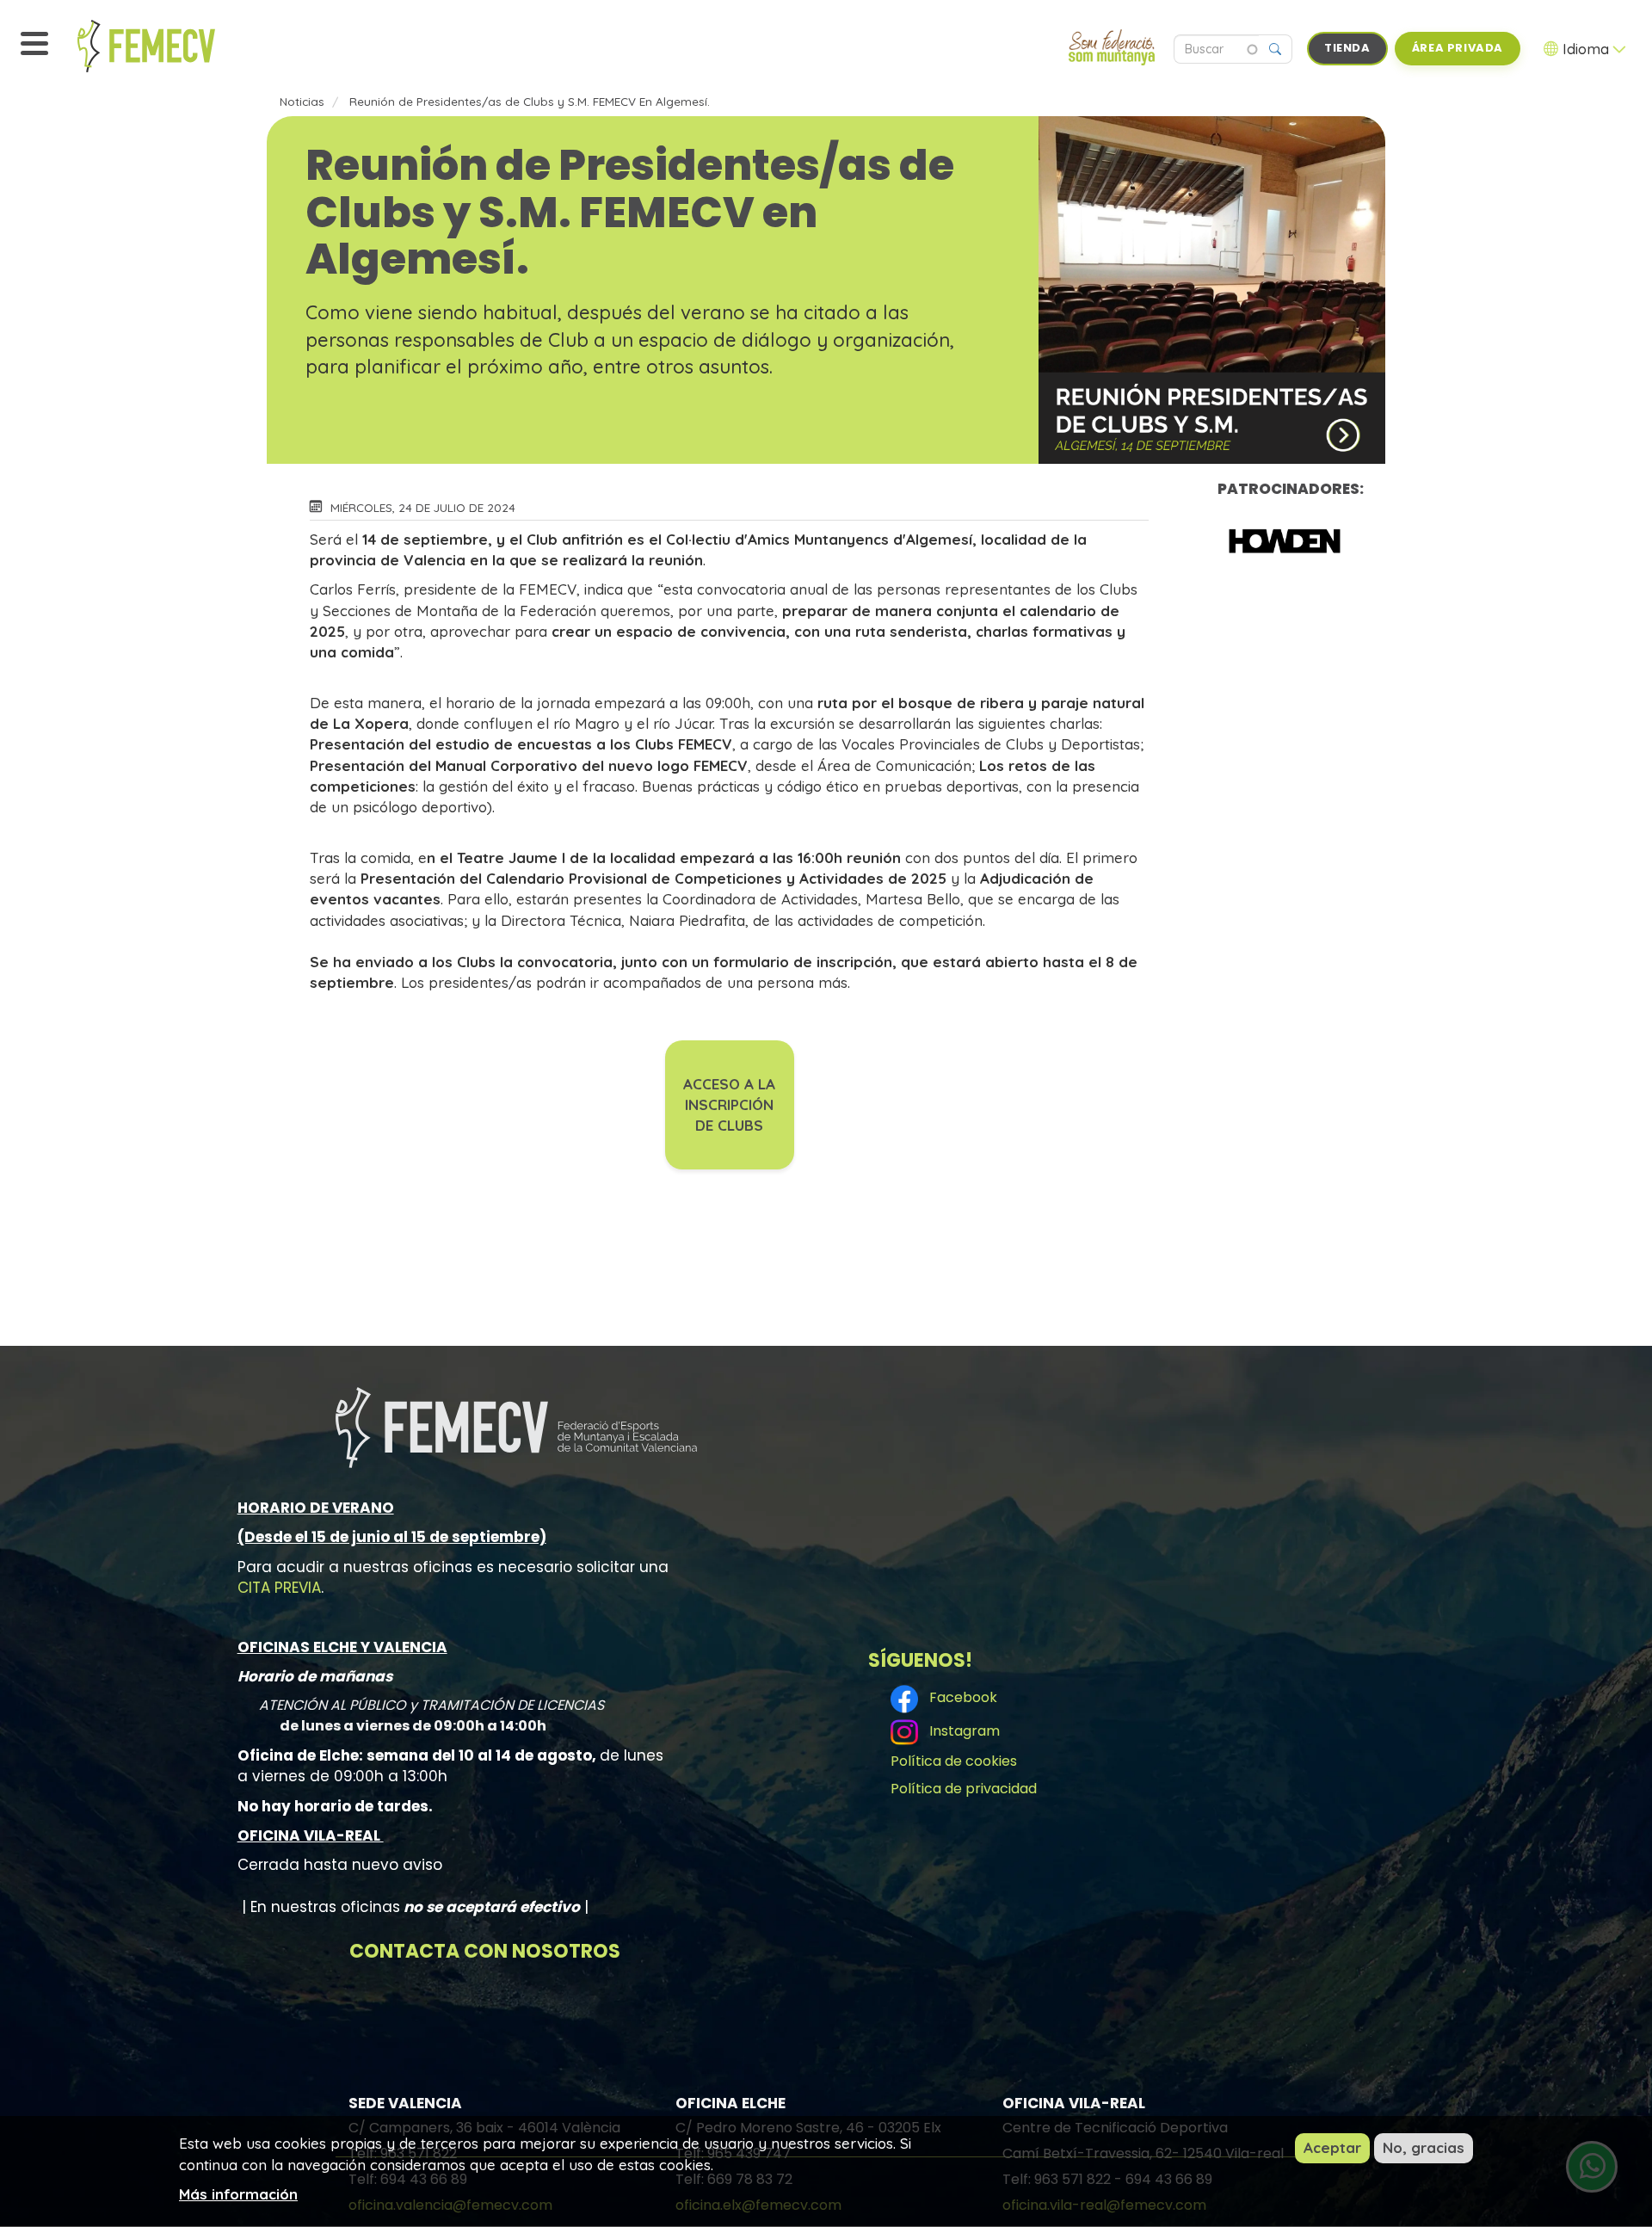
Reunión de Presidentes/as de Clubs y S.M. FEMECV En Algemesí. (530, 101)
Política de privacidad (964, 1789)
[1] (1285, 540)
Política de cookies (954, 1761)
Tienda (1347, 48)
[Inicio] (185, 46)
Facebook (960, 1698)
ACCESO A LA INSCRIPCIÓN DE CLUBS (729, 1105)
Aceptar (1332, 2147)
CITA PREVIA (279, 1588)
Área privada (1458, 48)
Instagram (961, 1731)
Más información (238, 2193)
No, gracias (1424, 2147)
